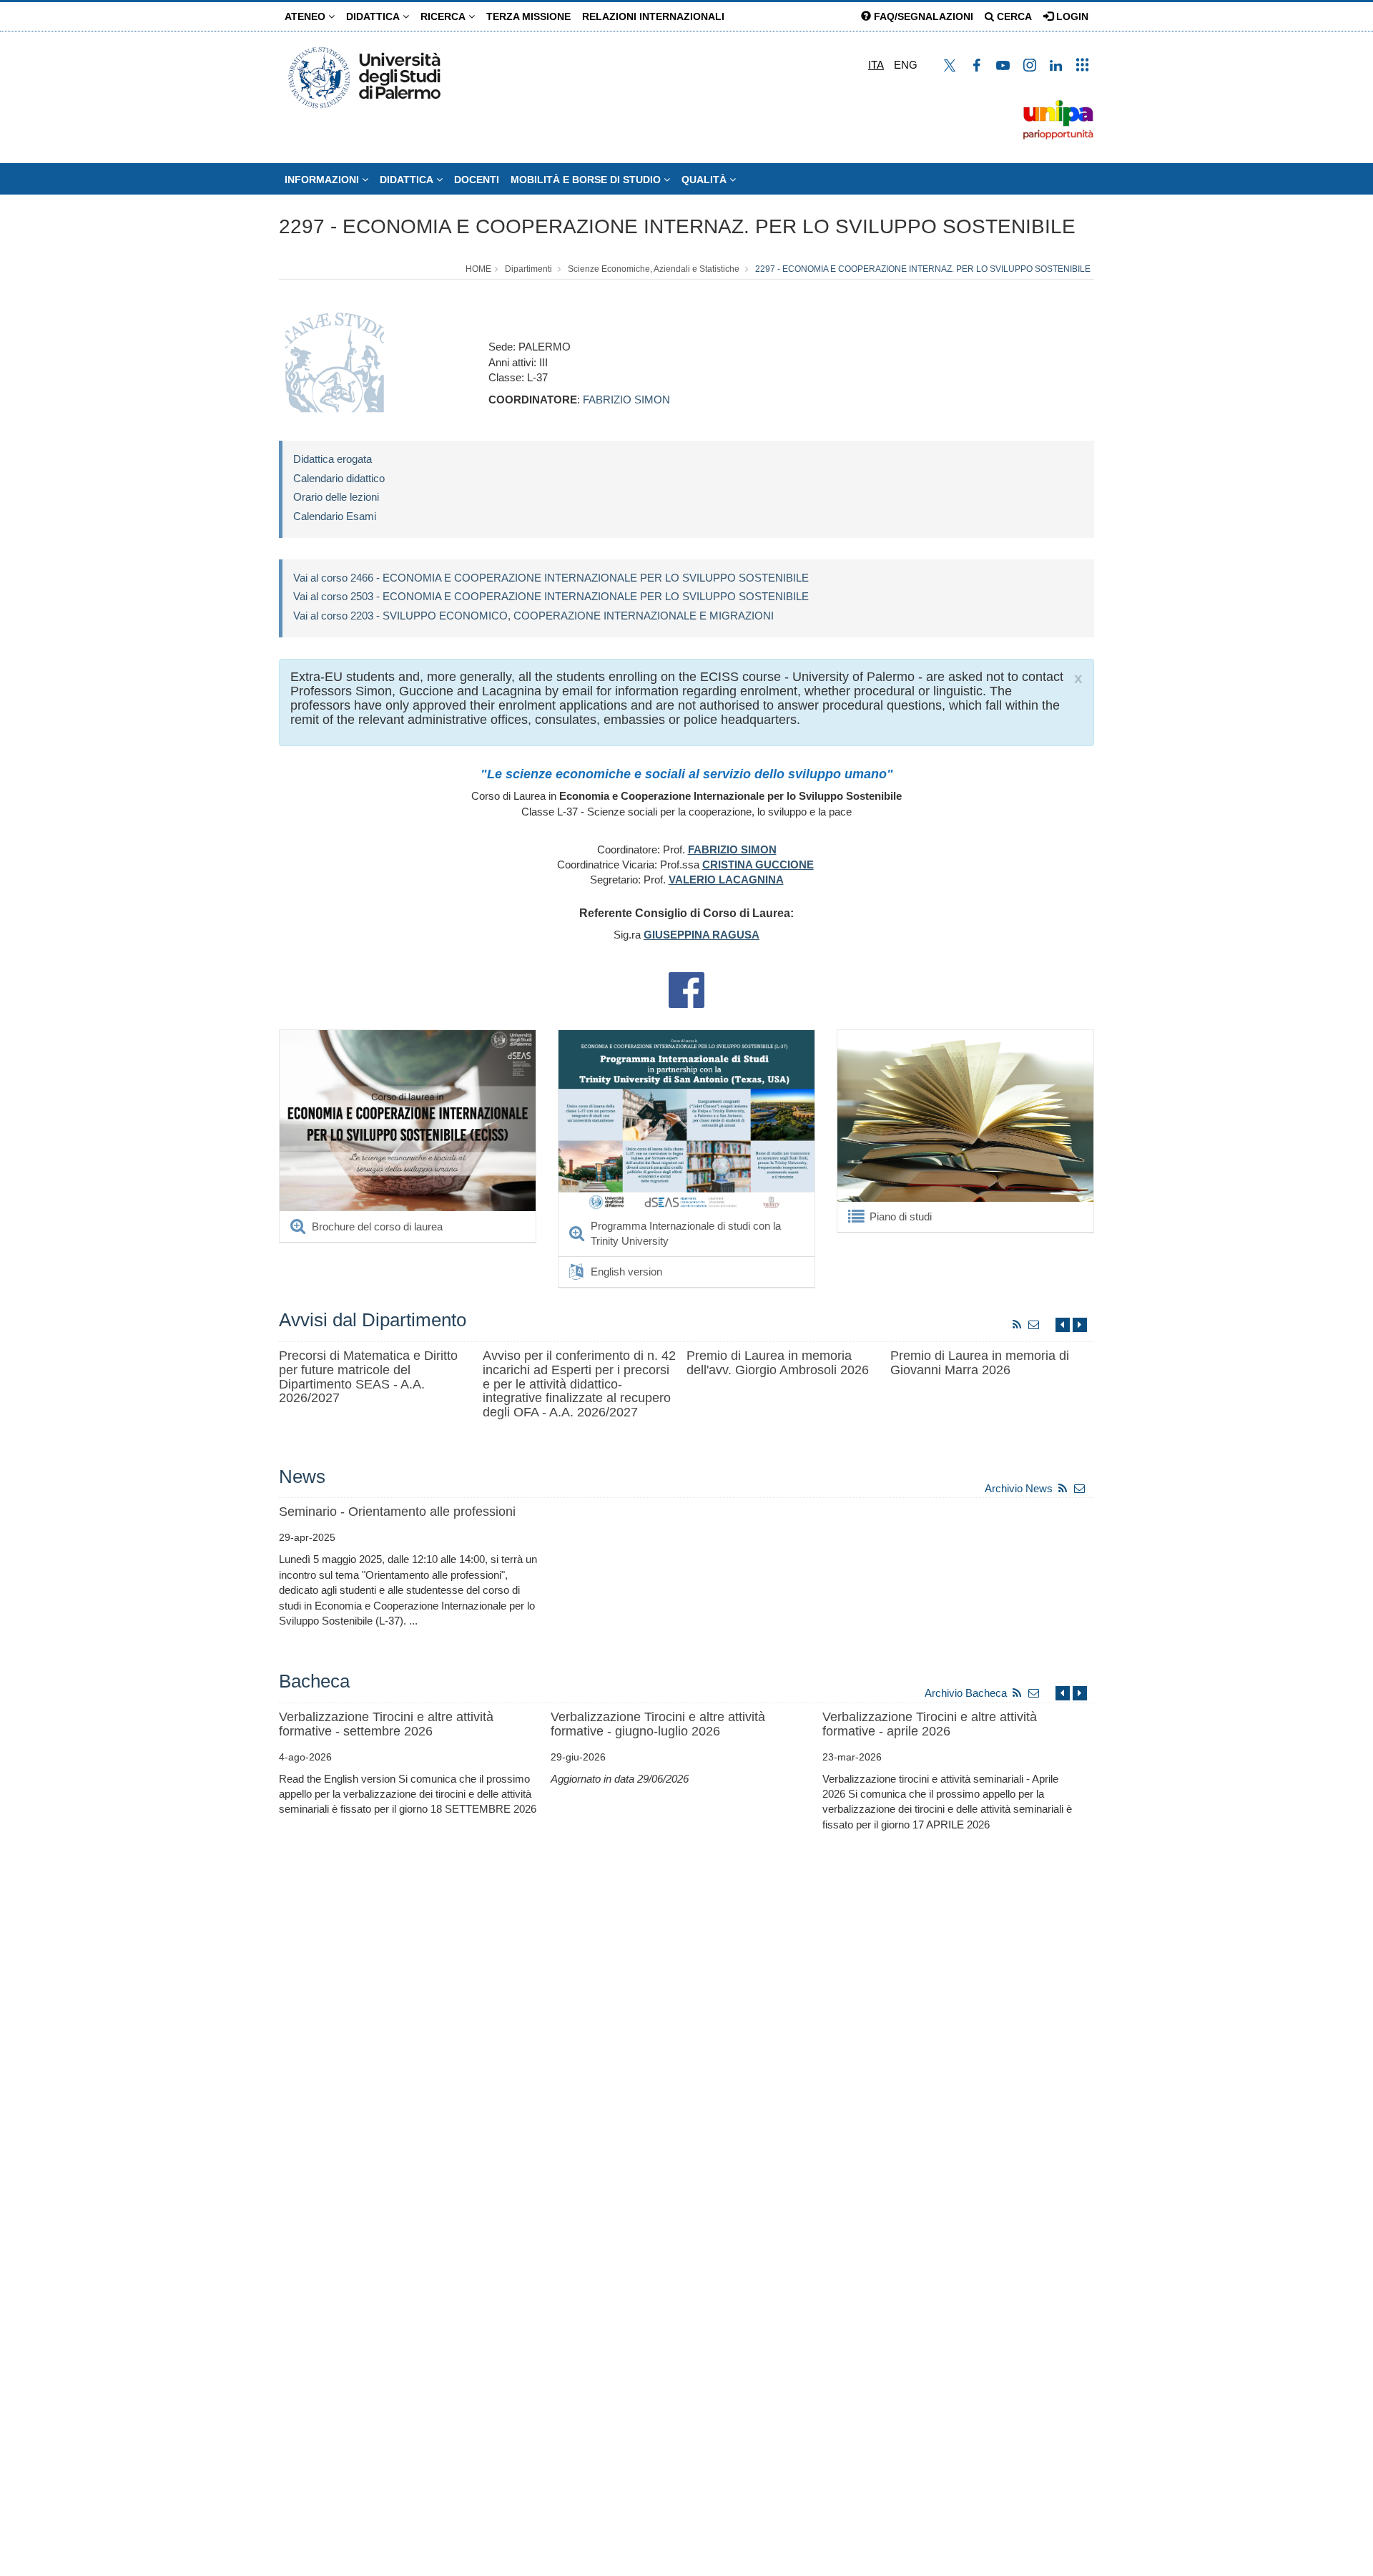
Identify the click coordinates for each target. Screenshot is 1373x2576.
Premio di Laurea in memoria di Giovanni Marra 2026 (980, 1363)
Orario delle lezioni (336, 497)
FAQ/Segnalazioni (922, 16)
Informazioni (323, 180)
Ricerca (444, 16)
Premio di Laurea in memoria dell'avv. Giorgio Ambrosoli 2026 (778, 1363)
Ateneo (306, 16)
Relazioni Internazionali (653, 16)
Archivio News (1019, 1488)
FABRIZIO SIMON (626, 400)
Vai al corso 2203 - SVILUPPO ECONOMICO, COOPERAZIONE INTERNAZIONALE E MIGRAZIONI (533, 616)
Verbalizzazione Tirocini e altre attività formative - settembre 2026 (386, 1724)
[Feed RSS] (1017, 1324)
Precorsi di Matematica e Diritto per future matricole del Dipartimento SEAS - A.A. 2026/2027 (368, 1377)
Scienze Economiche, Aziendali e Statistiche (654, 269)
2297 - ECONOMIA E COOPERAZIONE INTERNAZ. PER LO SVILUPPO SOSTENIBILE (677, 226)
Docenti (477, 180)
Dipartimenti (528, 269)
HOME (478, 269)
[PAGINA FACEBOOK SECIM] (686, 989)
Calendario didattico (339, 478)
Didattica (374, 16)
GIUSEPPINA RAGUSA (702, 935)
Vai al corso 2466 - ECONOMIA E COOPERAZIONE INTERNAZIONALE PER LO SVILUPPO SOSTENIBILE (551, 578)
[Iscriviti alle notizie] (1034, 1324)
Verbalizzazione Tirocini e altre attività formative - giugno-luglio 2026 (658, 1724)
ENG (906, 65)
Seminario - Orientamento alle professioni (397, 1512)
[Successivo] (1080, 1324)
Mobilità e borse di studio (587, 180)
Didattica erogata (333, 459)
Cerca (1013, 16)
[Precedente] (1063, 1324)
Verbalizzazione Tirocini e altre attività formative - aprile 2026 (930, 1724)
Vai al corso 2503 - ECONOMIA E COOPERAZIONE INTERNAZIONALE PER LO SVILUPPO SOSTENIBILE (551, 596)
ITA (876, 65)
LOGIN (1071, 16)
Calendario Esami (335, 516)
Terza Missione (528, 16)
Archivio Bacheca (966, 1693)
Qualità (705, 180)
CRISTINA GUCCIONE (758, 865)
